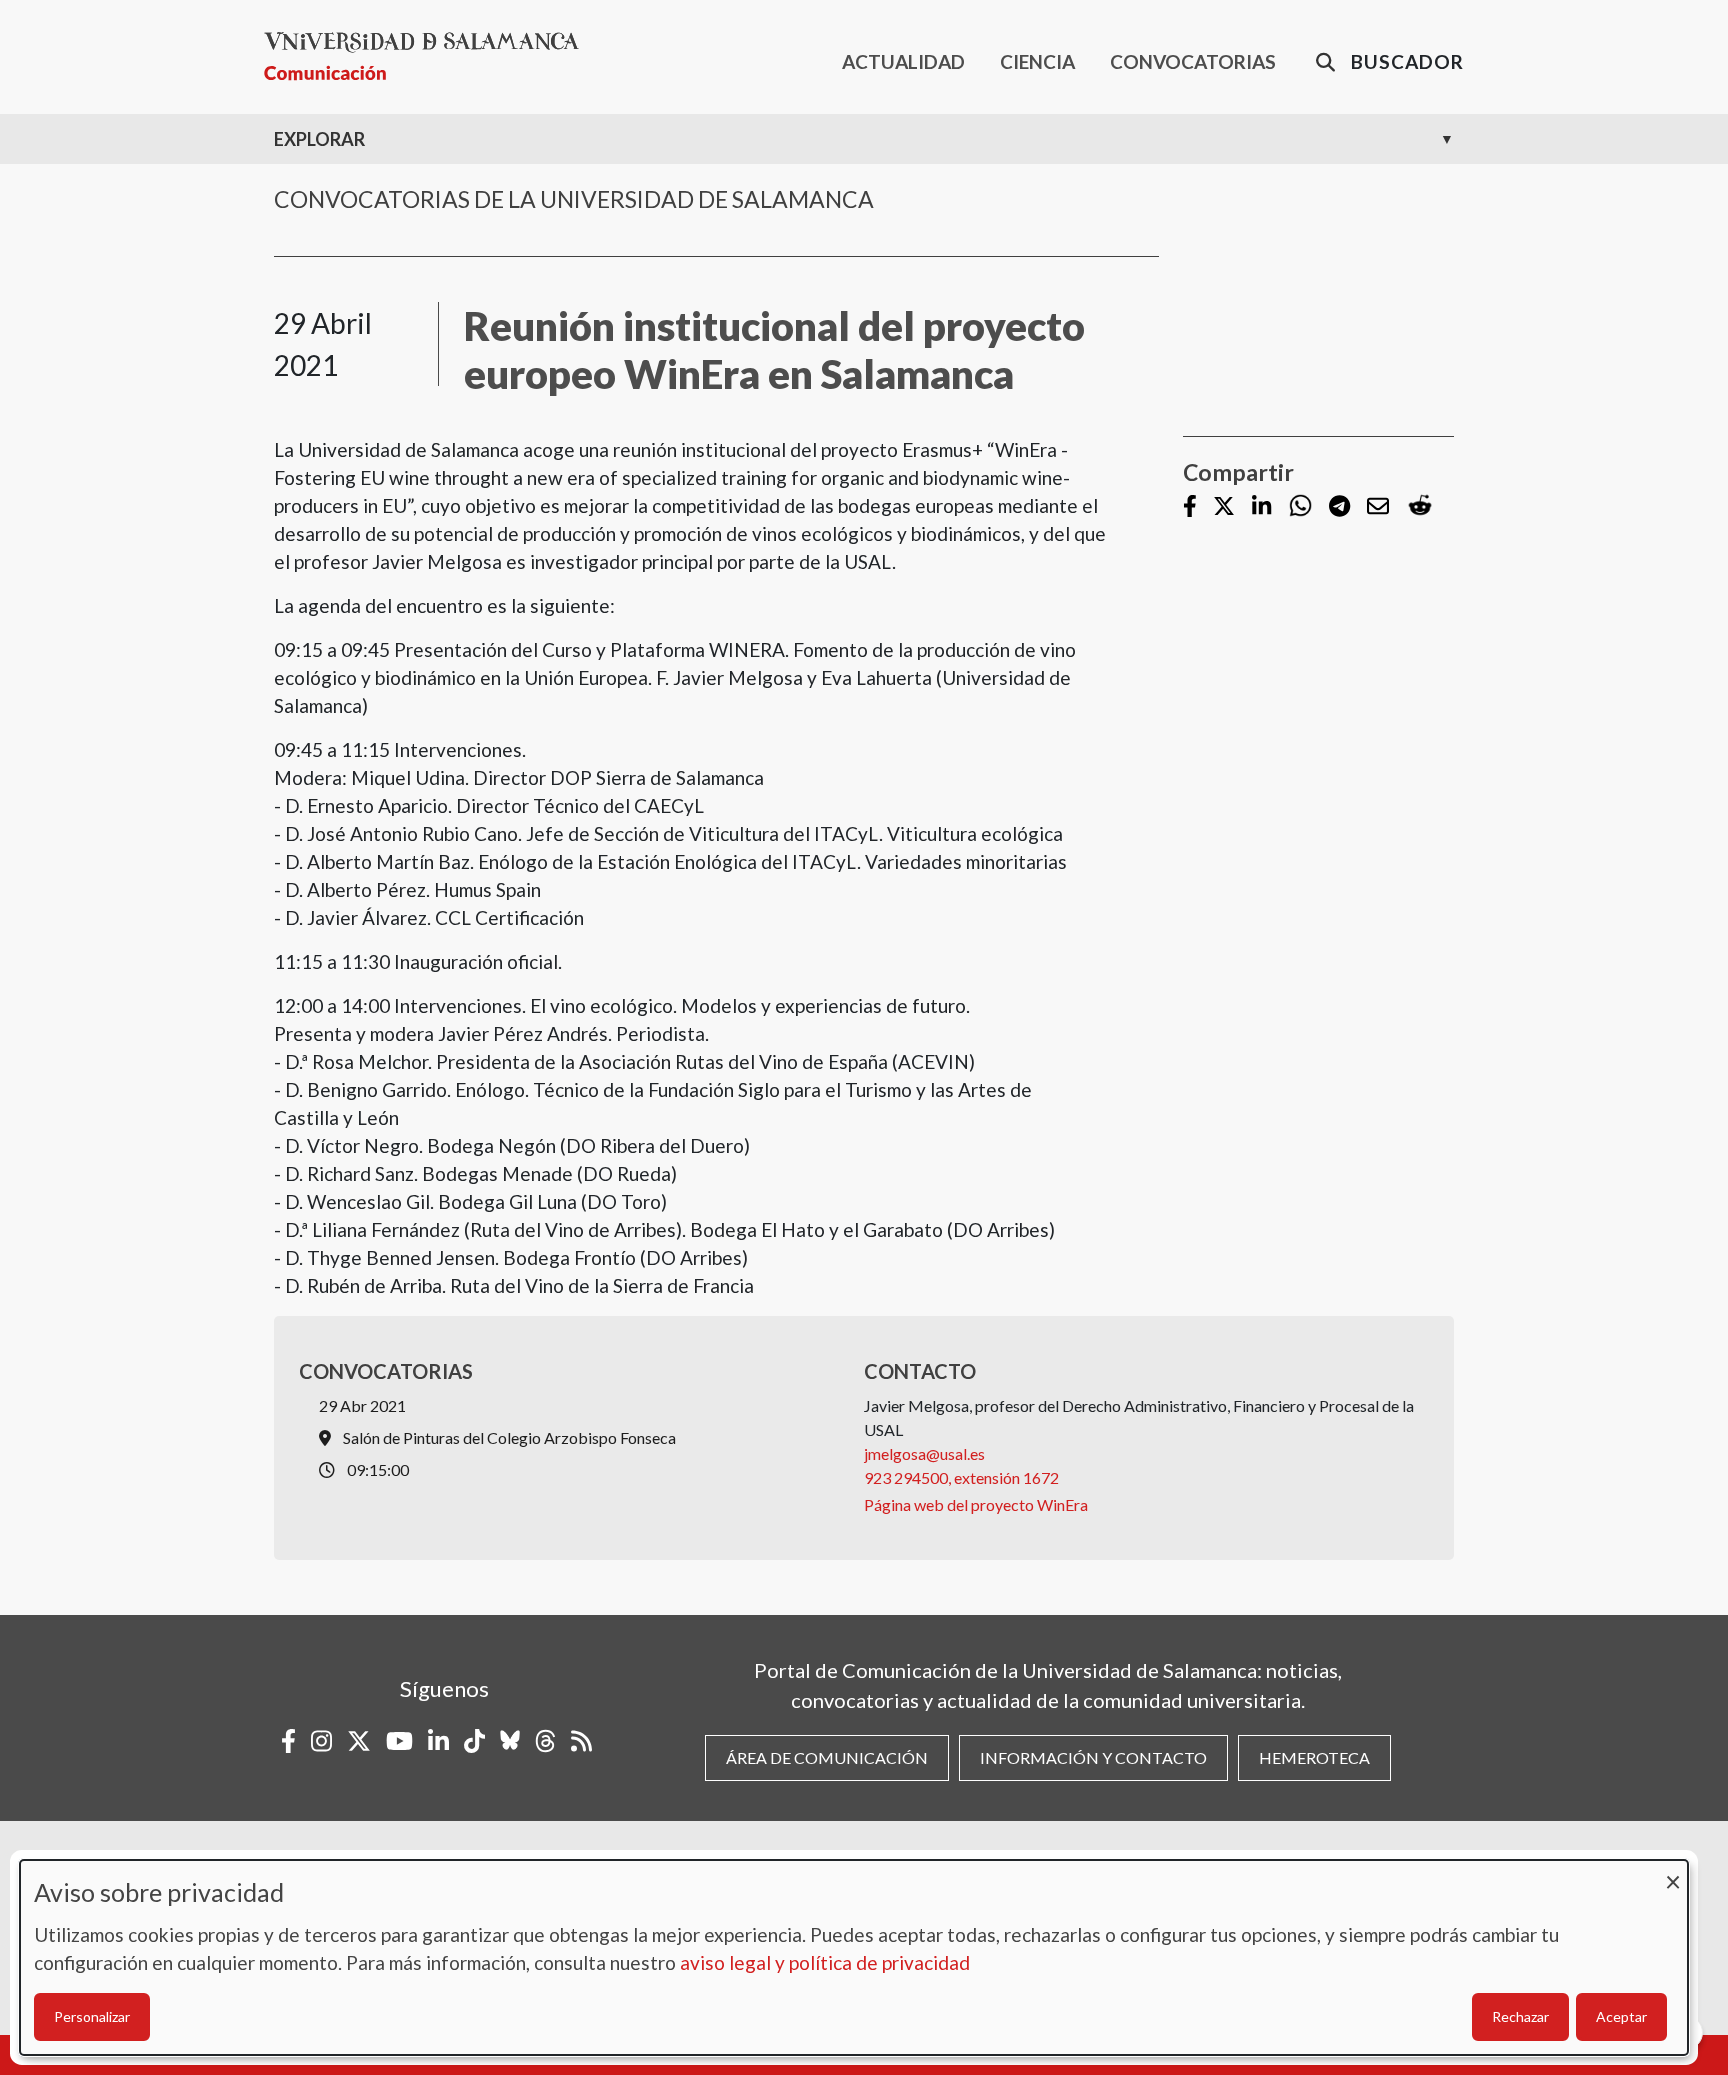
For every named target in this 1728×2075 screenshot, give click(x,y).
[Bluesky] (510, 1741)
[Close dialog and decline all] (1673, 1872)
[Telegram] (1339, 507)
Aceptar (1621, 2016)
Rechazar (1520, 2016)
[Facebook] (1190, 507)
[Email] (1378, 507)
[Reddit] (1420, 506)
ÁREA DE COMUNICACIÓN (827, 1757)
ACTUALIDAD (903, 61)
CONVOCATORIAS (1193, 61)
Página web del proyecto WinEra (976, 1504)
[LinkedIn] (1261, 507)
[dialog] (854, 1957)
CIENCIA (1037, 61)
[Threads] (545, 1741)
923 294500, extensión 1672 (961, 1477)
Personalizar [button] (92, 2016)
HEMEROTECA (1314, 1757)
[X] (1224, 507)
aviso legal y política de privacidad (825, 1962)
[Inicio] (429, 56)
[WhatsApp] (1300, 506)
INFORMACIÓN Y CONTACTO (1093, 1757)
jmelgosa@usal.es (924, 1453)
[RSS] (581, 1741)
